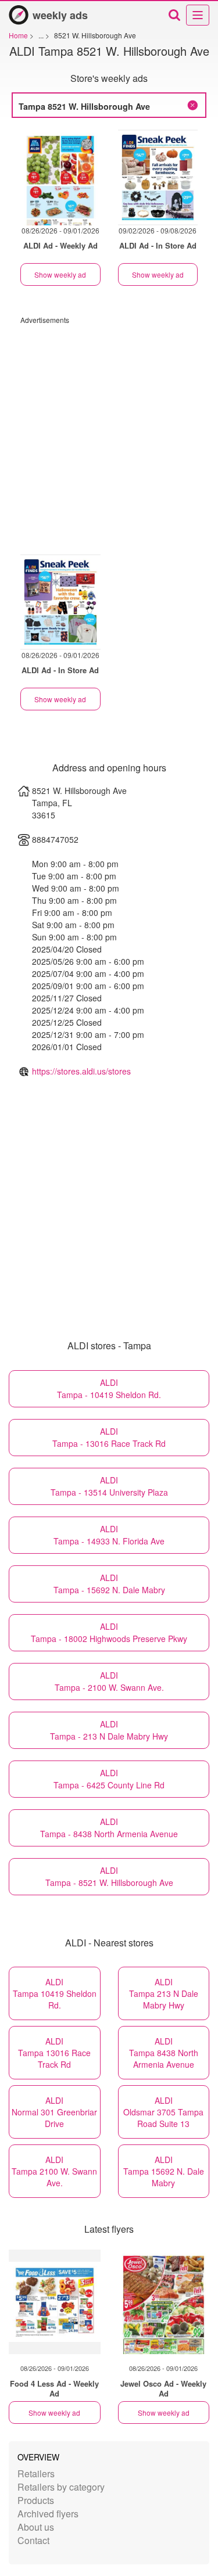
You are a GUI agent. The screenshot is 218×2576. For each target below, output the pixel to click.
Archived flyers (48, 2514)
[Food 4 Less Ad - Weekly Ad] (55, 2302)
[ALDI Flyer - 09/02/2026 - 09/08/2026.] (158, 177)
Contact (33, 2540)
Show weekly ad (60, 274)
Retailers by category (61, 2487)
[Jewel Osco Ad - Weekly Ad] (164, 2302)
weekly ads (60, 15)
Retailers (36, 2473)
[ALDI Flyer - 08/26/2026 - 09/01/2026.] (60, 177)
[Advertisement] (109, 434)
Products (36, 2500)
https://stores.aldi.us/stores (81, 1071)
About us (36, 2527)
